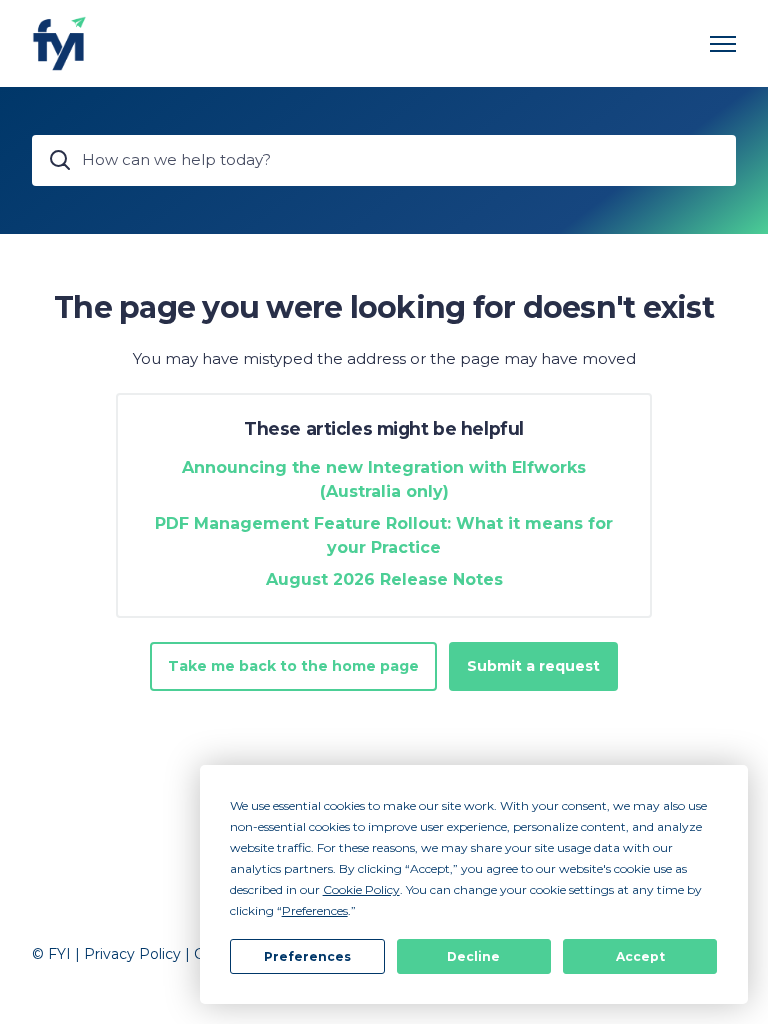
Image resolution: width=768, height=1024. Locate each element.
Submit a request (533, 666)
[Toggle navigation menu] (723, 44)
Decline (473, 956)
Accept (640, 956)
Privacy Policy (132, 954)
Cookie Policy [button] (361, 889)
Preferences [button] (315, 910)
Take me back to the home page (293, 666)
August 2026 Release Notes (384, 579)
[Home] (59, 43)
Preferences (307, 956)
